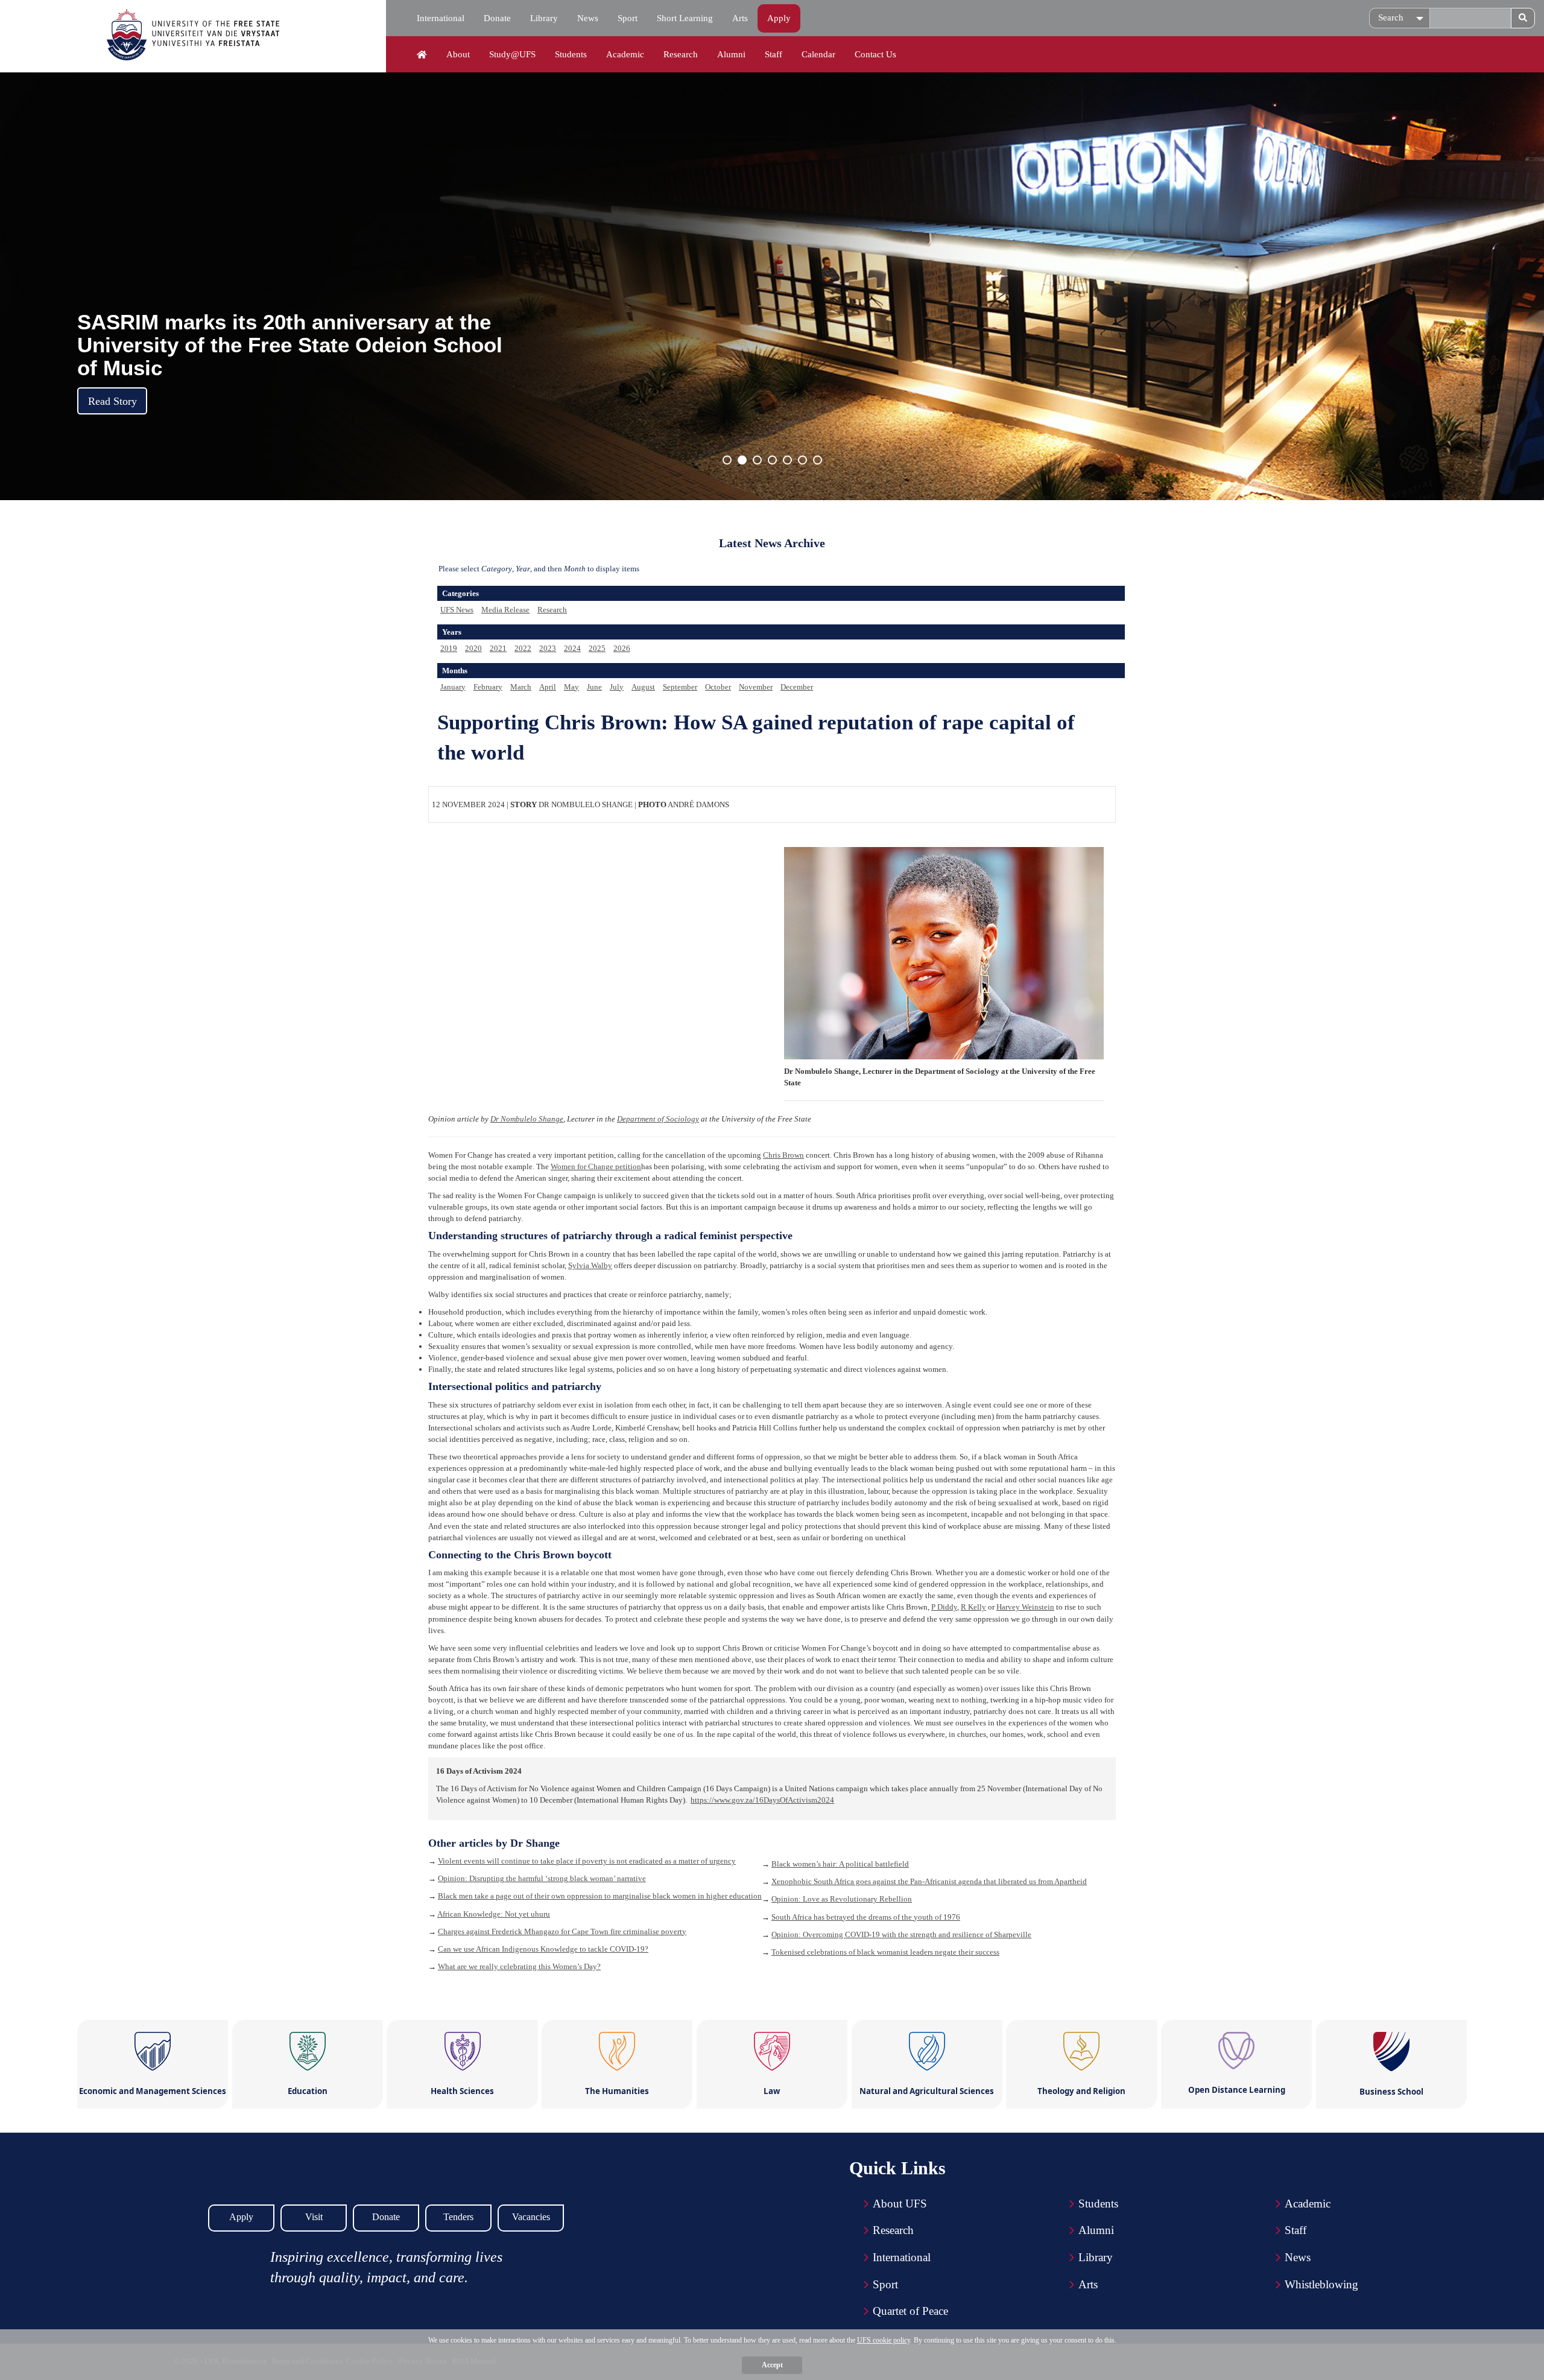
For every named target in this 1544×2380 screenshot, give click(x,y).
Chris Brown (783, 1155)
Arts (740, 18)
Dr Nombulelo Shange (527, 1119)
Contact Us (875, 54)
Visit (314, 2217)
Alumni (731, 54)
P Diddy (944, 1607)
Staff (774, 54)
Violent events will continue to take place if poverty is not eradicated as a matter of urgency (587, 1861)
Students (571, 54)
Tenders (458, 2217)
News (588, 18)
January (453, 687)
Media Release (505, 610)
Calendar (818, 54)
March (521, 687)
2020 (473, 648)
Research (681, 54)
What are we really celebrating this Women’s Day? (519, 1966)
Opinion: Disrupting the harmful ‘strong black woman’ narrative (542, 1878)
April (548, 687)
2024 (572, 648)
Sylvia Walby (590, 1265)
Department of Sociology (658, 1119)
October (718, 687)
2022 (523, 648)
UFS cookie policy (884, 2340)
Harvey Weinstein (1025, 1607)
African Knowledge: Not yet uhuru (494, 1914)
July (617, 687)
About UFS (900, 2204)
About (458, 54)
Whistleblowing (1321, 2284)
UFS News (457, 610)
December (797, 687)
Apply (779, 18)
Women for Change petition (596, 1166)
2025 (597, 648)
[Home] (422, 55)
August (643, 687)
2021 (498, 648)
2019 (449, 648)
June (594, 687)
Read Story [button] (112, 401)
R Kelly (973, 1607)
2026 (622, 648)
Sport (628, 18)
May (571, 687)
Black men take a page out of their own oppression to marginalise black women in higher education (600, 1896)
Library (544, 18)
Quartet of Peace (910, 2311)
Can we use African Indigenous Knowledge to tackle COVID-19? (543, 1949)
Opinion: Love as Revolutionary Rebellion (842, 1899)
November (756, 687)
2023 (548, 648)
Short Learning (685, 18)
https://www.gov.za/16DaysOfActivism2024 (762, 1800)
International (441, 18)
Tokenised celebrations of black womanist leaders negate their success (885, 1952)
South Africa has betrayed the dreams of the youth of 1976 (866, 1917)
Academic (625, 54)
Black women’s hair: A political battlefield (840, 1864)
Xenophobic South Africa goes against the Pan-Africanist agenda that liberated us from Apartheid (929, 1881)
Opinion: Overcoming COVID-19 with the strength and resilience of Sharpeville (901, 1934)
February (488, 687)
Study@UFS (512, 54)
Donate (497, 18)
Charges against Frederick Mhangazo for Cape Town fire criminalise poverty (562, 1931)
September (680, 687)
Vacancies (531, 2217)
